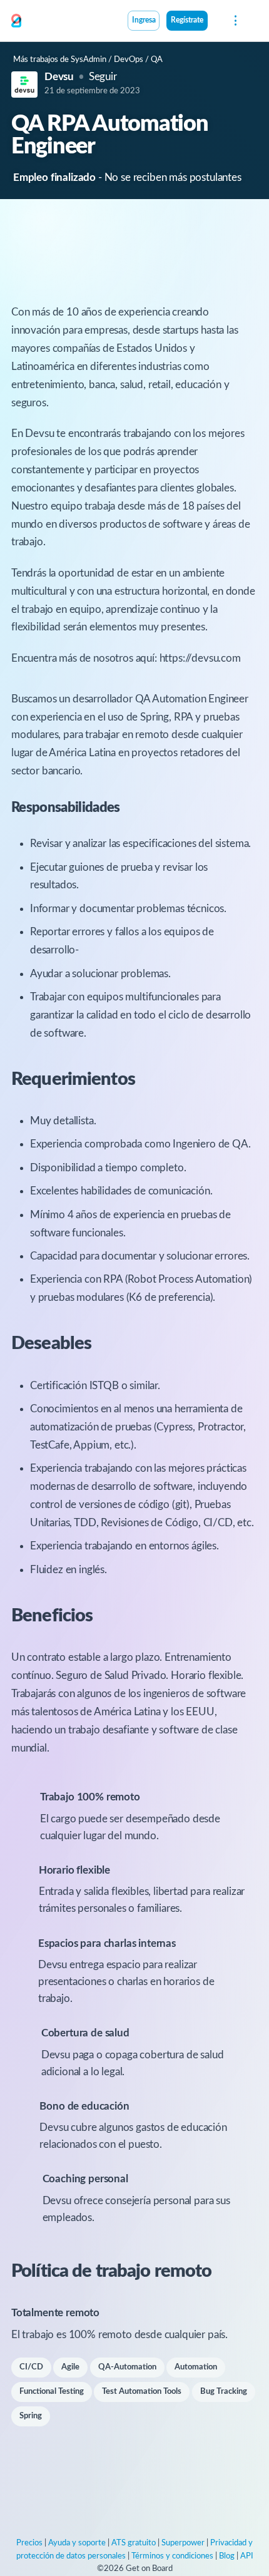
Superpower (183, 2543)
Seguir (103, 77)
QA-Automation (127, 2367)
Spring (31, 2416)
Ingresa (144, 20)
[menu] (234, 21)
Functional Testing (52, 2392)
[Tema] (215, 22)
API (247, 2556)
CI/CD (31, 2367)
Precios (29, 2543)
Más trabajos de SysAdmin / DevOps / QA (88, 60)
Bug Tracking (224, 2392)
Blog (227, 2556)
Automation (196, 2367)
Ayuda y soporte (77, 2543)
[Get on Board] (16, 21)
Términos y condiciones (172, 2556)
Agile (70, 2367)
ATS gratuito (134, 2543)
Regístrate (187, 20)
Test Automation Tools (142, 2392)
